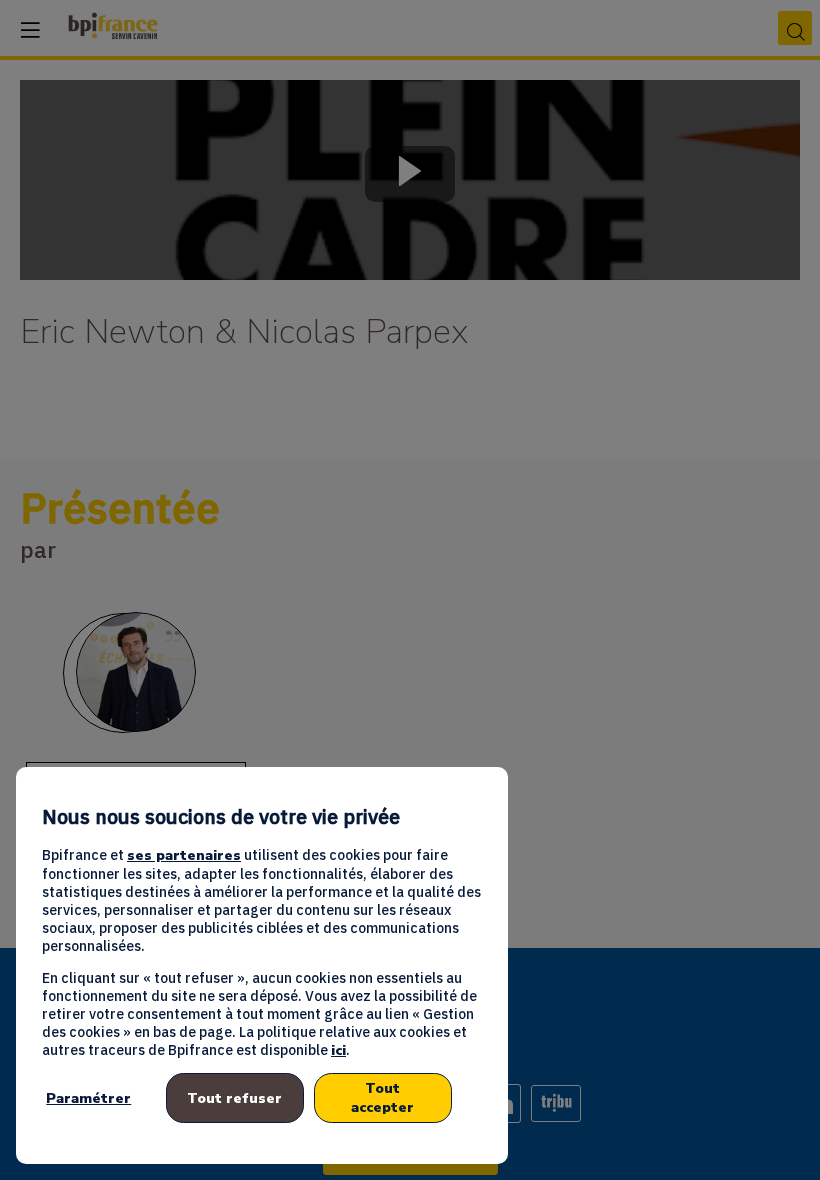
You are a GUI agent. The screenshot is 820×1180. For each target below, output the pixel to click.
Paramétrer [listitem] (88, 1098)
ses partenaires (184, 855)
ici (338, 1050)
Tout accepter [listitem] (382, 1098)
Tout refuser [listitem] (234, 1098)
